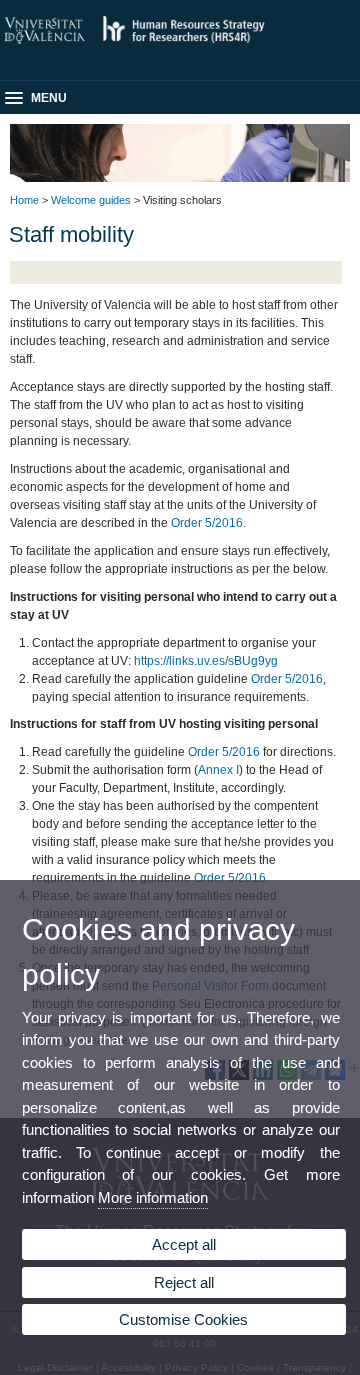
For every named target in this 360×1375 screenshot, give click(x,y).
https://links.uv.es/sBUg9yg (206, 661)
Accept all (184, 1244)
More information (153, 1197)
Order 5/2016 (207, 523)
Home (24, 200)
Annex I (218, 770)
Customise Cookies (183, 1319)
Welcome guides (91, 200)
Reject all (184, 1282)
